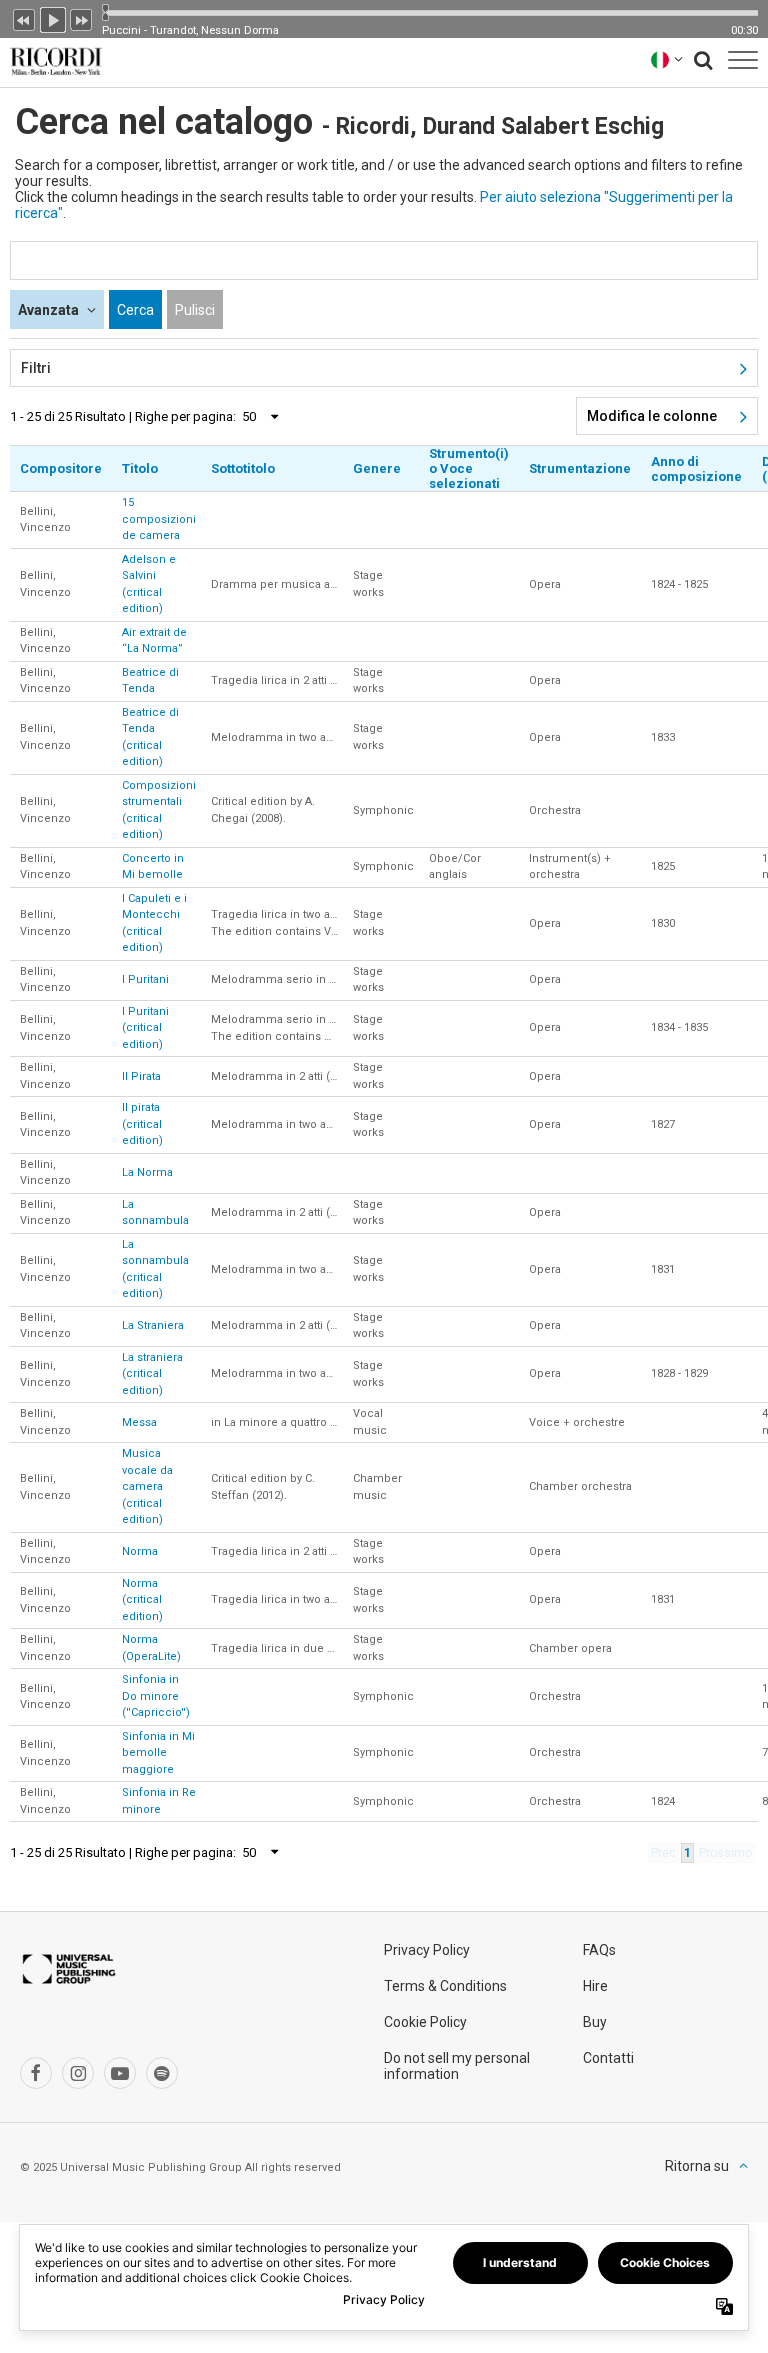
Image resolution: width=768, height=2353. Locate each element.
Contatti (608, 2058)
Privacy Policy (427, 1950)
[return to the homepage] (52, 59)
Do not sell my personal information (457, 2066)
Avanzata (50, 310)
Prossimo (82, 18)
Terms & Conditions (445, 1986)
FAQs (599, 1950)
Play (53, 18)
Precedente (24, 18)
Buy (595, 2022)
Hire (595, 1986)
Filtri (36, 368)
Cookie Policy (425, 2022)
